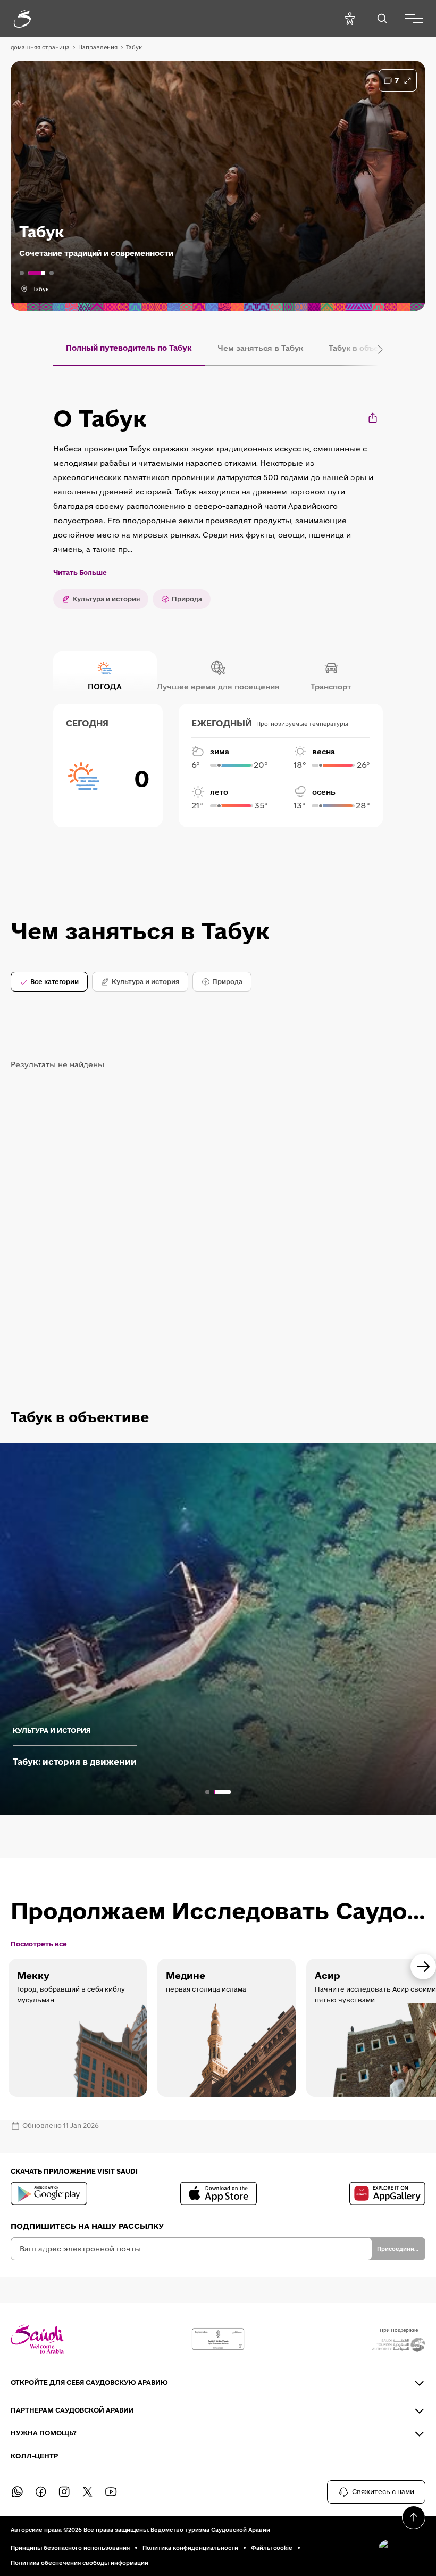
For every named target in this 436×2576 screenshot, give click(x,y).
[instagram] (64, 2492)
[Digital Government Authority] (218, 2339)
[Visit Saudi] (37, 2339)
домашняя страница (40, 47)
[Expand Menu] (414, 19)
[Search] (382, 18)
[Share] (374, 418)
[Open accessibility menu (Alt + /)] (350, 18)
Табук (134, 47)
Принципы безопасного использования (70, 2548)
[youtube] (111, 2492)
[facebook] (40, 2492)
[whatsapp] (17, 2492)
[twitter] (87, 2492)
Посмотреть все (39, 1944)
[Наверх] (414, 2517)
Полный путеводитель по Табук (129, 348)
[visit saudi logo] (34, 19)
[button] (399, 2549)
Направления (98, 47)
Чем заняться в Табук (260, 348)
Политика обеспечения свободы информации (79, 2563)
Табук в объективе (365, 348)
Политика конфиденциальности (190, 2548)
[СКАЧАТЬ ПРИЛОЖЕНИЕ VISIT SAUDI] (49, 2193)
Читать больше (80, 573)
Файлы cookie (272, 2548)
